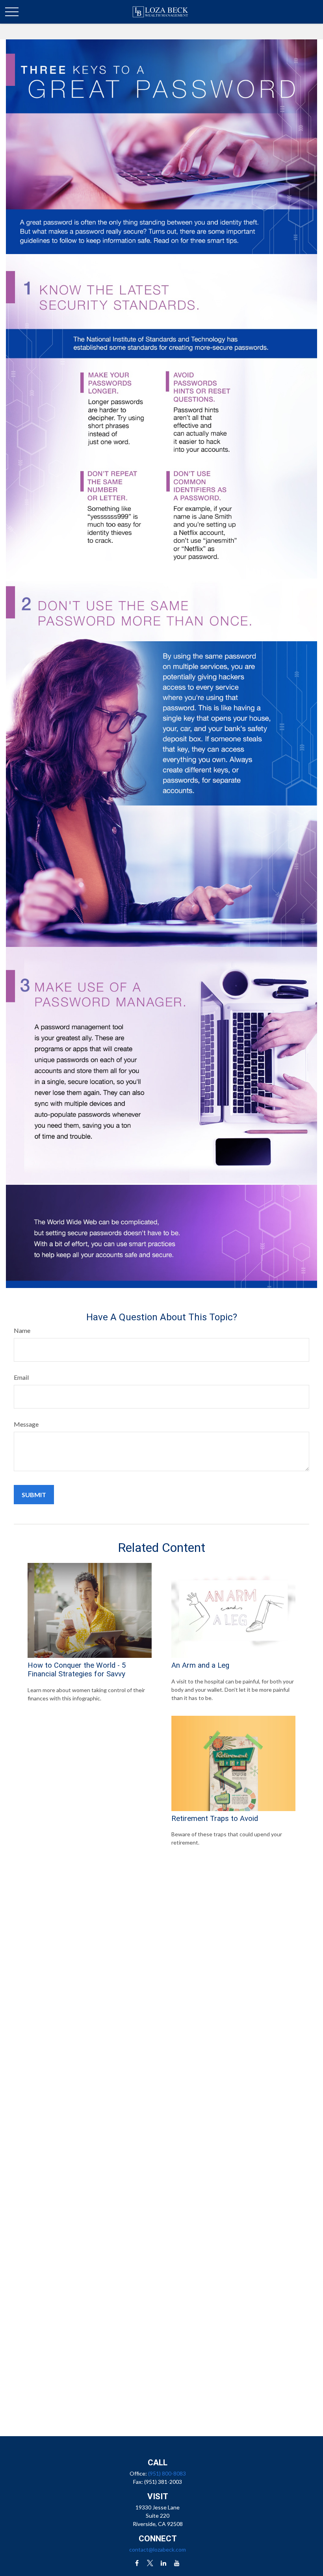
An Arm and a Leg (200, 1665)
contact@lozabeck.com (158, 2549)
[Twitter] (150, 2563)
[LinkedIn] (164, 2563)
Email (21, 1377)
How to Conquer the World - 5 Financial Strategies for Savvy (77, 1670)
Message (26, 1424)
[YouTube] (177, 2563)
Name (22, 1330)
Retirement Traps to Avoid (215, 1819)
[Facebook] (137, 2563)
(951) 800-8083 (167, 2473)
